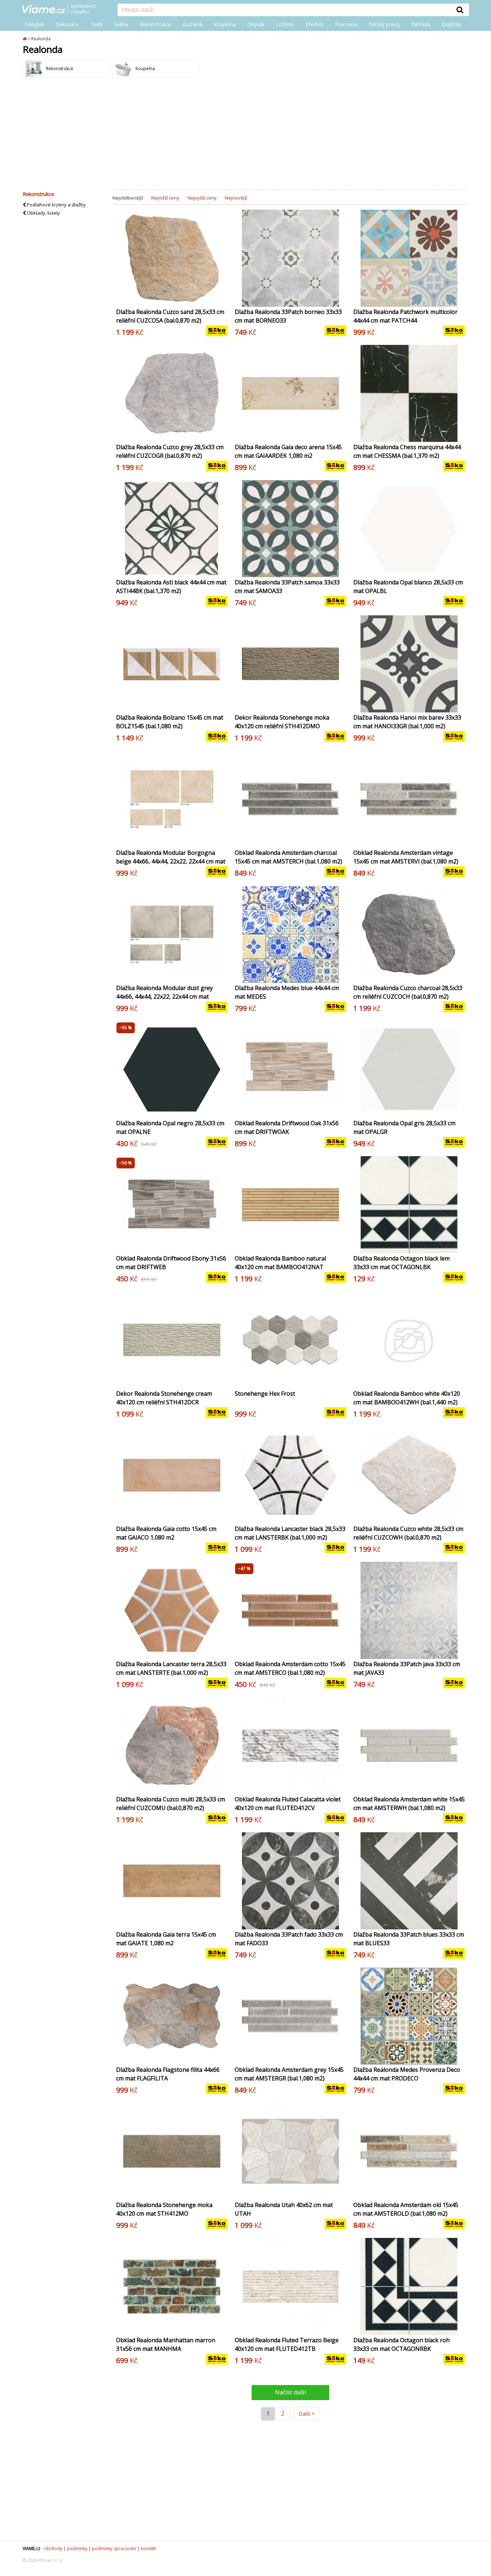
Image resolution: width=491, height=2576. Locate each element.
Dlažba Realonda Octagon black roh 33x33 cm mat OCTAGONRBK (401, 2344)
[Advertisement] (245, 136)
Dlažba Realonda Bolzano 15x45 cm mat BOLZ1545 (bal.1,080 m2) (170, 722)
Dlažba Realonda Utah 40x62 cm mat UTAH (284, 2209)
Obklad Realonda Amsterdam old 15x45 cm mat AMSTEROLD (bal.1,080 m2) (406, 2209)
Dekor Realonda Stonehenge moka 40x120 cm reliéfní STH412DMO (282, 722)
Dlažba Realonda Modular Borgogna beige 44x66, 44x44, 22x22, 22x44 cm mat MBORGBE (171, 861)
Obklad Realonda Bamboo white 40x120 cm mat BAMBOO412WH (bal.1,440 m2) (407, 1398)
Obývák (256, 24)
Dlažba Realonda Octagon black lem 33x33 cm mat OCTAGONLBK (401, 1263)
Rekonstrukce (155, 24)
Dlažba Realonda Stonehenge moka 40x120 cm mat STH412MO (164, 2209)
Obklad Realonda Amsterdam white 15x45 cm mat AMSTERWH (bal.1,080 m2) (409, 1804)
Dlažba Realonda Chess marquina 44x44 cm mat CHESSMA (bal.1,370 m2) (407, 451)
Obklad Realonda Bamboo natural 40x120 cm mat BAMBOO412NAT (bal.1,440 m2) (280, 1267)
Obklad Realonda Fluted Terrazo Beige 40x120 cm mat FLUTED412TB (287, 2344)
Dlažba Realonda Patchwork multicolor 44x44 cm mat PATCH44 (405, 316)
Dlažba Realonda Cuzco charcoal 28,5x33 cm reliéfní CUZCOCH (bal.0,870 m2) (408, 992)
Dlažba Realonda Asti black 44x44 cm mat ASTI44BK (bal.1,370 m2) (171, 587)
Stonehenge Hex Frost (265, 1394)
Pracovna (346, 24)
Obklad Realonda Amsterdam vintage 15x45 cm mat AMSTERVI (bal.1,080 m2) (406, 857)
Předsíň (315, 24)
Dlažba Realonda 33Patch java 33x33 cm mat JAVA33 (407, 1668)
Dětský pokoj (384, 24)
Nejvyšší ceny (202, 198)
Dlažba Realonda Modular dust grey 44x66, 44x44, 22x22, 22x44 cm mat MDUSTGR (164, 997)
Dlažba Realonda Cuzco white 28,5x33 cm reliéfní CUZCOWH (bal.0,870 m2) (408, 1533)
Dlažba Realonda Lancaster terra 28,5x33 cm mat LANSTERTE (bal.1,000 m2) (171, 1668)
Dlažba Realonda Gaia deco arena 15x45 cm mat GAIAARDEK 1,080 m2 (288, 451)
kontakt (148, 2548)
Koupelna (225, 24)
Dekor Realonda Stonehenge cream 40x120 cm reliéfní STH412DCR (164, 1398)
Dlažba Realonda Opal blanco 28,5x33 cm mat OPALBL (408, 587)
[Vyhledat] (460, 10)
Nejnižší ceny (165, 198)
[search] (284, 10)
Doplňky (451, 24)
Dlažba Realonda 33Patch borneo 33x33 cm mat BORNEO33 (288, 316)
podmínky (77, 2548)
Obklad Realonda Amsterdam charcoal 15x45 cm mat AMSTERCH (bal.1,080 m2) (288, 857)
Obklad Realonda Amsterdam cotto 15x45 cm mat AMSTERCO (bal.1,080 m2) (290, 1668)
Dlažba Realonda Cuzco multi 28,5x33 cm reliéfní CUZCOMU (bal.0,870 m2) (171, 1804)
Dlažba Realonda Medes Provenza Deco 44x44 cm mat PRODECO (407, 2074)
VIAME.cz (31, 2548)
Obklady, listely (43, 213)
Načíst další (290, 2392)
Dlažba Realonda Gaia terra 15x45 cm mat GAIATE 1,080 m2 (166, 1939)
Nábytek (35, 24)
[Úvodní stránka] (25, 39)
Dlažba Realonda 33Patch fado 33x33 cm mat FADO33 (289, 1939)
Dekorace (67, 24)
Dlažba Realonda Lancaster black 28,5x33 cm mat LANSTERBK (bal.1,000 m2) (290, 1533)
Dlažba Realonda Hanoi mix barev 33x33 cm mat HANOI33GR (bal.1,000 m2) (407, 722)
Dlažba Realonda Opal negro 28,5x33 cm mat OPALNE (170, 1127)
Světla (121, 24)
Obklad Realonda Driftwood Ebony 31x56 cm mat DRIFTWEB (171, 1263)
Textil (96, 24)
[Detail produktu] (222, 297)
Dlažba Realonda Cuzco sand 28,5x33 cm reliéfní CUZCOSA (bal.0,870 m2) (170, 316)
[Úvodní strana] (64, 10)
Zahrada (421, 24)
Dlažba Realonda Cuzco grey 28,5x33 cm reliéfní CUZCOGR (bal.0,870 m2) (170, 451)
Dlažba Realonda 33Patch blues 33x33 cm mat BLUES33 (409, 1939)
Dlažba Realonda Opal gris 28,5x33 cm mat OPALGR (404, 1127)
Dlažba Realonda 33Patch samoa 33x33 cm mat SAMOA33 (287, 587)
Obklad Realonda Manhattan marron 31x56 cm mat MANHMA (166, 2344)
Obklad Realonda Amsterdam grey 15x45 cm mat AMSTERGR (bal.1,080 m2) (289, 2074)
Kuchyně (192, 24)
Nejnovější (236, 198)
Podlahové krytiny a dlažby (56, 205)
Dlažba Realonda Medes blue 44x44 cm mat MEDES (287, 992)
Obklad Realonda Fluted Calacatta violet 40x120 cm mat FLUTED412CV (288, 1804)
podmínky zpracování (114, 2548)
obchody (53, 2548)
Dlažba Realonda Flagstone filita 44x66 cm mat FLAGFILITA (168, 2074)
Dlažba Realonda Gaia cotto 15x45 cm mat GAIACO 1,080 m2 (166, 1533)
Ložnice (285, 24)
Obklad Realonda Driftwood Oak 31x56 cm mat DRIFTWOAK (287, 1127)
